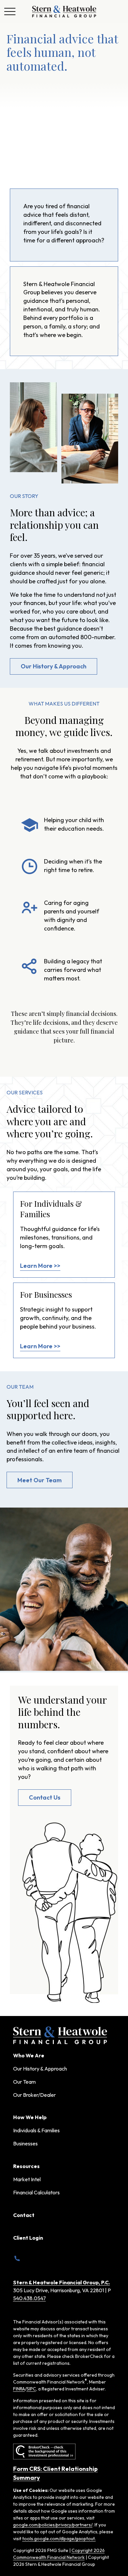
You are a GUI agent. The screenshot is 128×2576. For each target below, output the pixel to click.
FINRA (19, 2389)
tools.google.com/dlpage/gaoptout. (59, 2539)
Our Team (24, 2082)
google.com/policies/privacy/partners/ (53, 2525)
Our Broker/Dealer (34, 2095)
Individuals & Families (36, 2130)
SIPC (31, 2389)
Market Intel (27, 2179)
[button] (29, 2055)
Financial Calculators (36, 2192)
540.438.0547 (30, 2298)
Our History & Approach (40, 2069)
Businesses (25, 2143)
